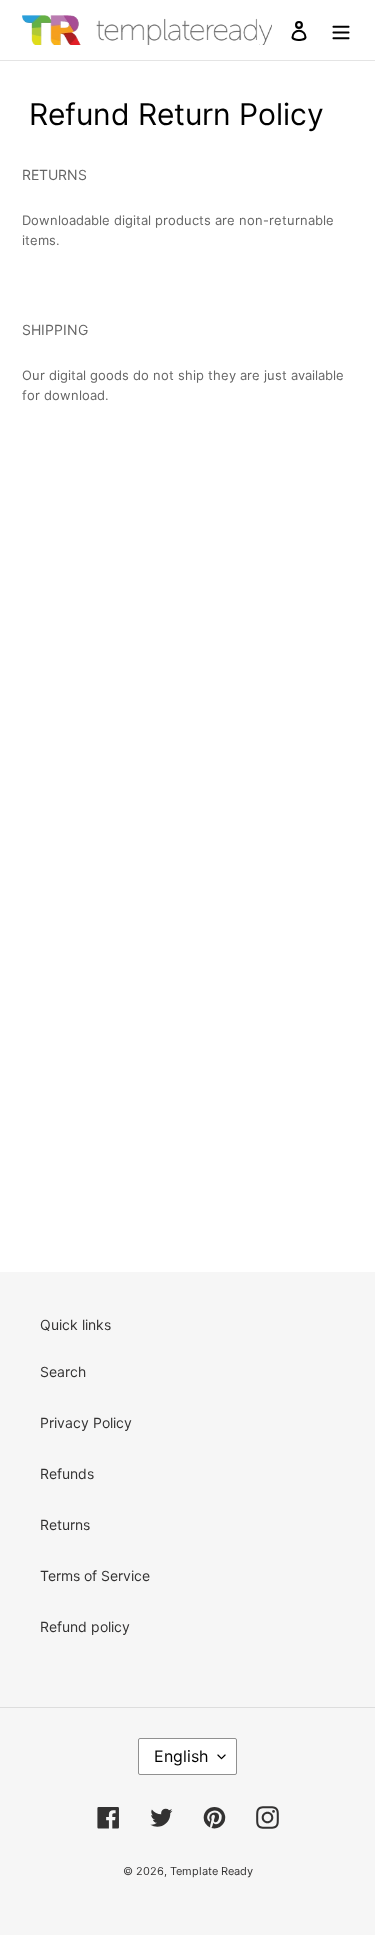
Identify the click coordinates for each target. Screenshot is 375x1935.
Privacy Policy (86, 1422)
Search (63, 1371)
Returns (65, 1524)
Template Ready (211, 1871)
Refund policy (85, 1626)
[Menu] (341, 30)
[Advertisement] (187, 612)
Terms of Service (95, 1575)
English (181, 1756)
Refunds (67, 1473)
